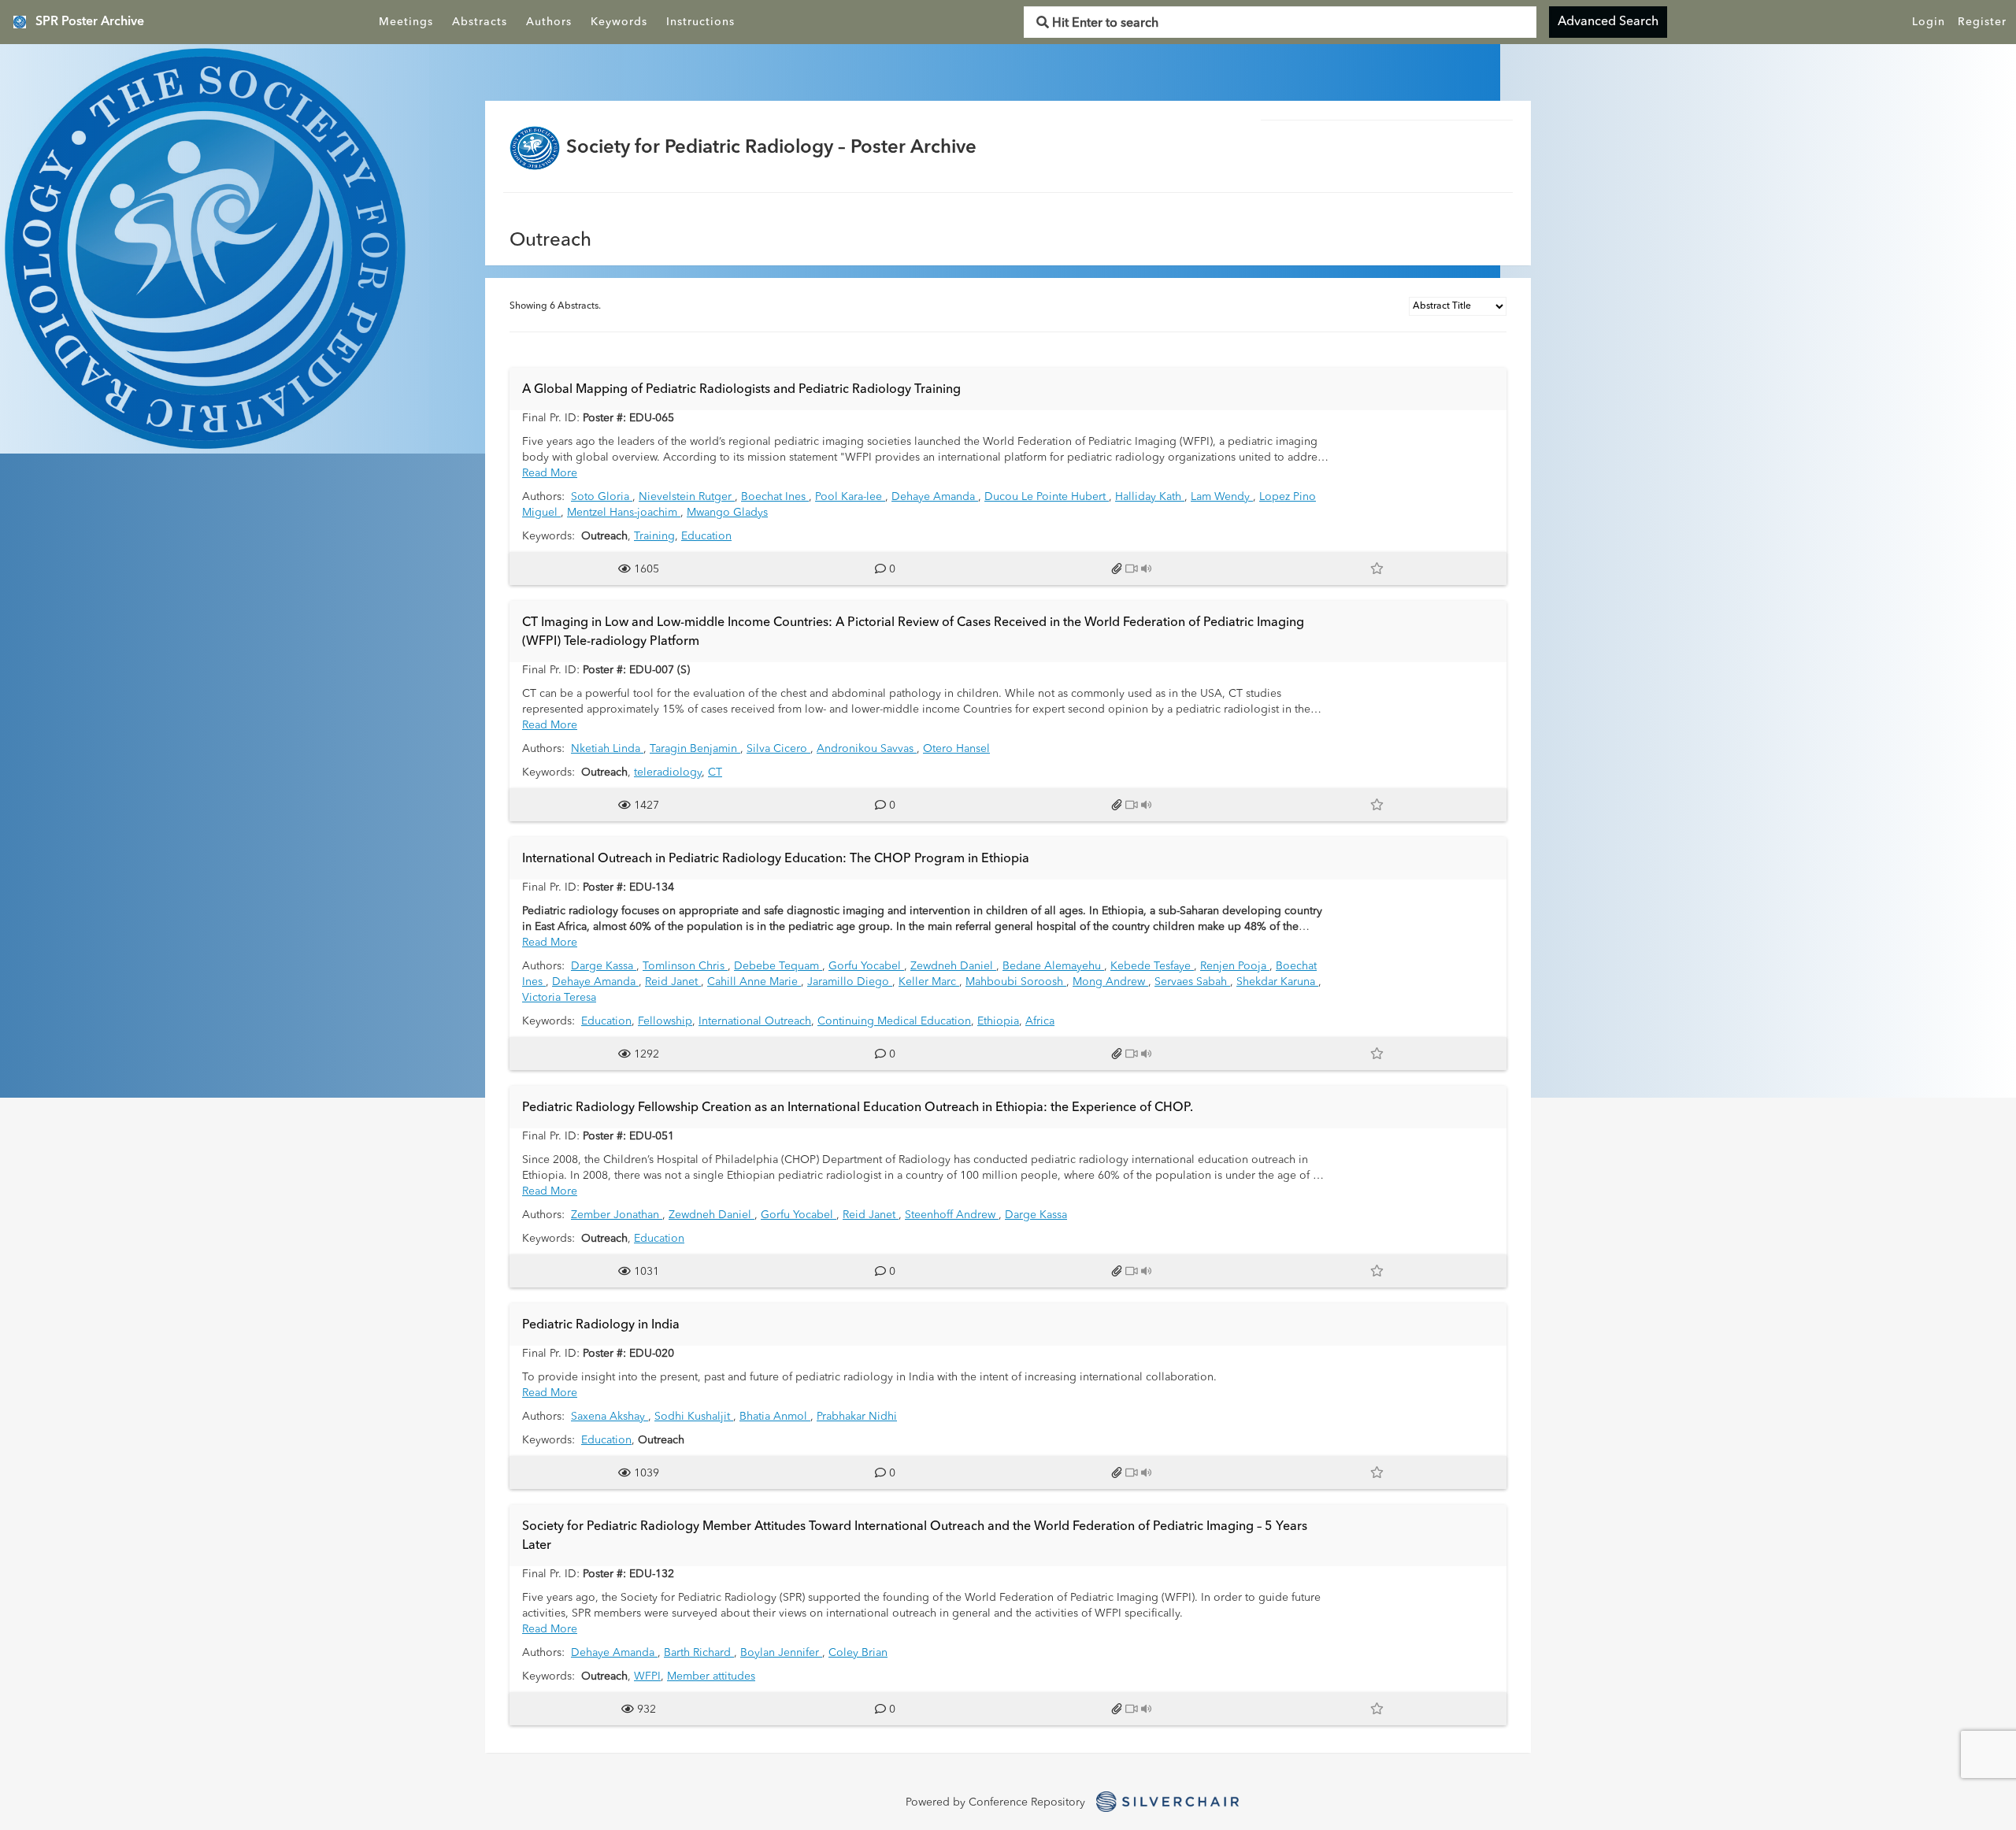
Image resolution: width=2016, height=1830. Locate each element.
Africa (1040, 1021)
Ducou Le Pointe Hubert (1047, 497)
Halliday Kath (1150, 497)
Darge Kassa (604, 966)
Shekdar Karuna (1277, 982)
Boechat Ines (775, 497)
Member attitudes (711, 1676)
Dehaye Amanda (935, 497)
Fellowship (665, 1021)
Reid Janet (673, 982)
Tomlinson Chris (685, 966)
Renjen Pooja (1235, 966)
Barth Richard (699, 1653)
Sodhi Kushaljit (694, 1417)
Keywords (619, 22)
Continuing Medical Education (894, 1021)
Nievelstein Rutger (687, 497)
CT (715, 772)
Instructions (700, 22)
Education (706, 536)
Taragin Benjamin (695, 749)
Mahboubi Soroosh (1016, 982)
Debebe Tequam (778, 966)
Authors (549, 22)
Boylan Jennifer (781, 1653)
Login (1929, 22)
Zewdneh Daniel (953, 966)
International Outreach (755, 1021)
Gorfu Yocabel (866, 966)
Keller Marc (929, 982)
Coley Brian (858, 1653)
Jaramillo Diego (850, 982)
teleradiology (668, 772)
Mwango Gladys (727, 513)
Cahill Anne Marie (754, 982)
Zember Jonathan (617, 1215)
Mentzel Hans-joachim (624, 513)
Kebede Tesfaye (1152, 966)
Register (1982, 22)
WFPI (647, 1676)
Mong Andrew (1110, 982)
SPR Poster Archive (90, 22)
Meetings (406, 22)
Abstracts (480, 22)
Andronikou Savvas (867, 749)
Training (654, 536)
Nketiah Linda (607, 749)
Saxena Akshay (610, 1417)
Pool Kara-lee (850, 497)
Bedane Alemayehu (1053, 966)
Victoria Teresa (559, 998)
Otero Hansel (956, 749)
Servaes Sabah (1192, 982)
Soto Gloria (602, 497)
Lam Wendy (1222, 497)
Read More (550, 473)
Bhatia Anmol (775, 1417)
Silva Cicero (778, 749)
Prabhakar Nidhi (857, 1417)
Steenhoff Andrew (952, 1215)
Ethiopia (998, 1021)
